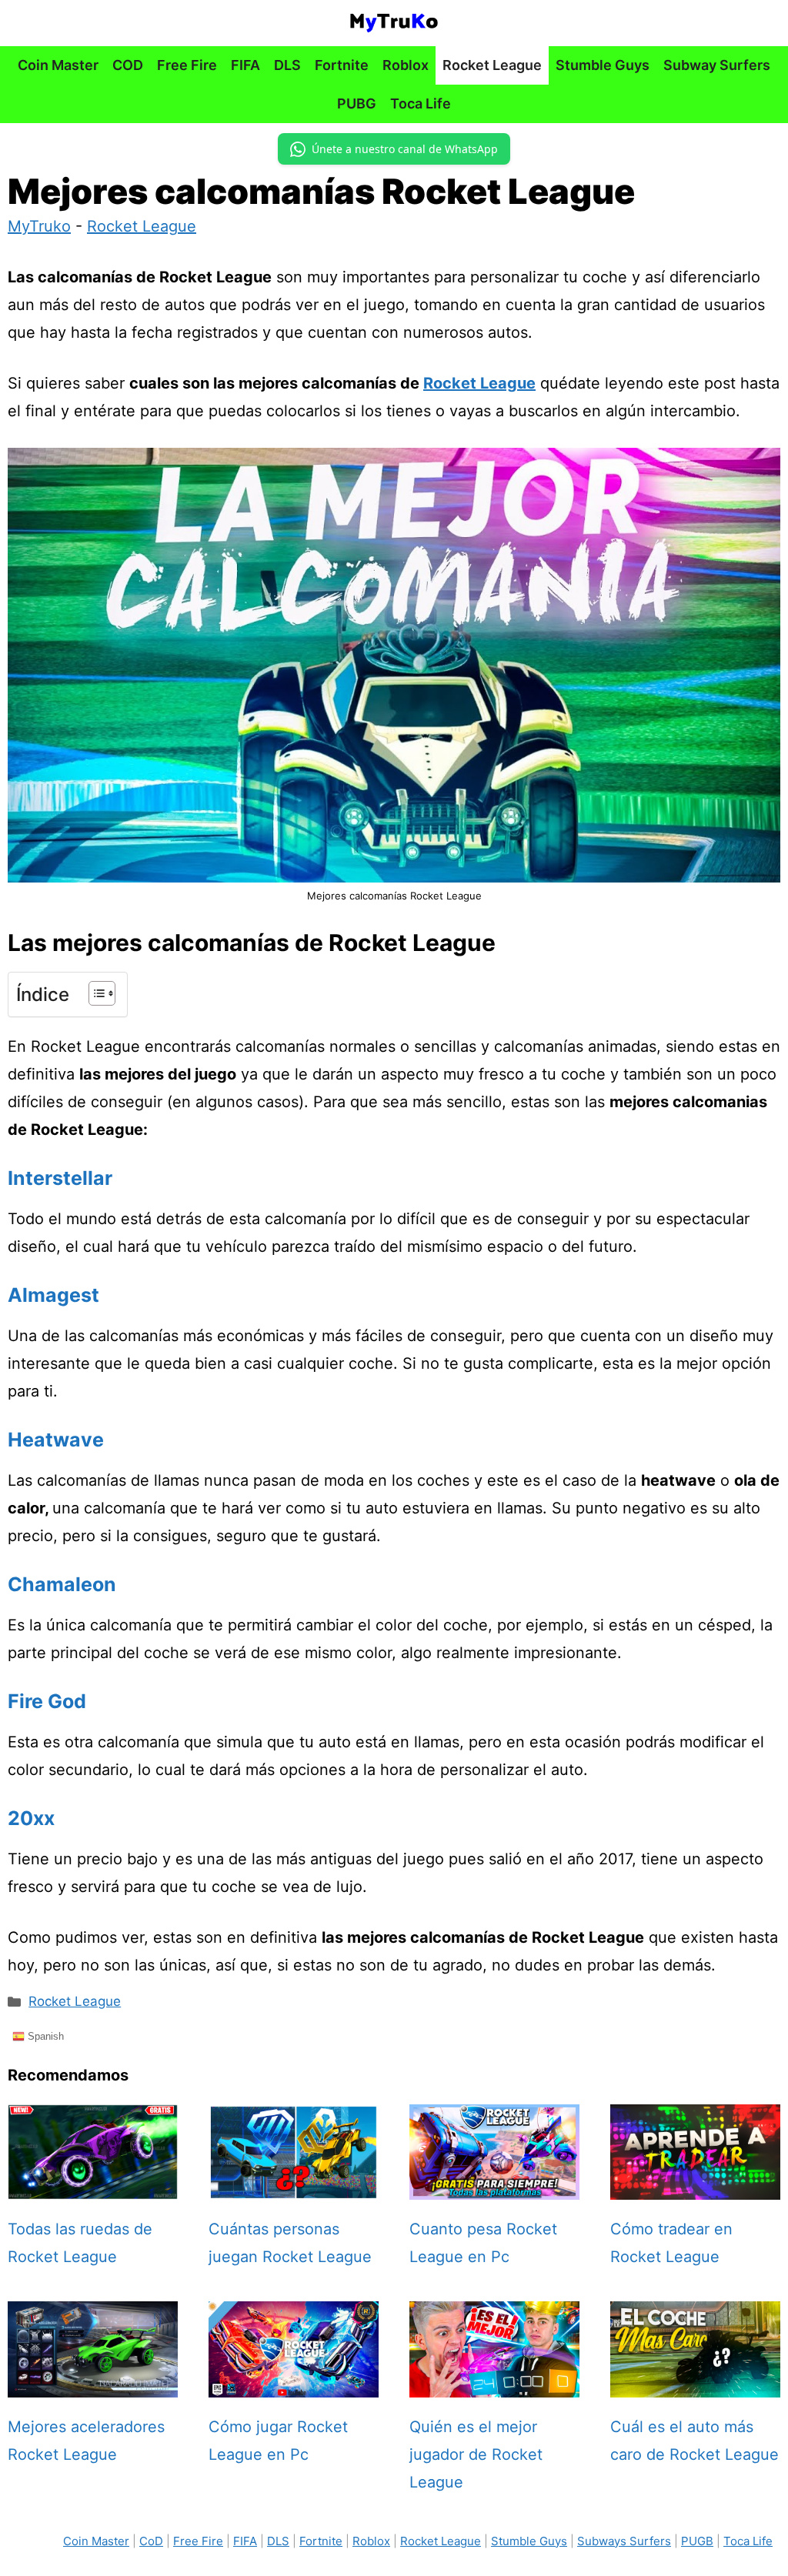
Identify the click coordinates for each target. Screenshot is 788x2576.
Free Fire (187, 65)
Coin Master (58, 65)
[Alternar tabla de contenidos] (94, 993)
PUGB (697, 2541)
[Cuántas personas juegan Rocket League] (294, 2186)
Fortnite (342, 65)
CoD (151, 2541)
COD (128, 65)
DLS (287, 65)
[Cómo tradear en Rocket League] (695, 2186)
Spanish (44, 2035)
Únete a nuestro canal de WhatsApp (405, 149)
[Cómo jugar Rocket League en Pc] (294, 2384)
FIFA (245, 65)
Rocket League (492, 65)
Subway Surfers (717, 65)
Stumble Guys (603, 65)
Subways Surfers (624, 2541)
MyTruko (39, 226)
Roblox (406, 65)
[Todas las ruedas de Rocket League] (93, 2186)
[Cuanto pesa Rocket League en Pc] (494, 2186)
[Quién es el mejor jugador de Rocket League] (494, 2384)
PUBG (357, 103)
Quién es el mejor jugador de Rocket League (476, 2454)
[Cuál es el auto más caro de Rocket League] (695, 2384)
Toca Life (421, 103)
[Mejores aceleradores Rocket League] (93, 2384)
